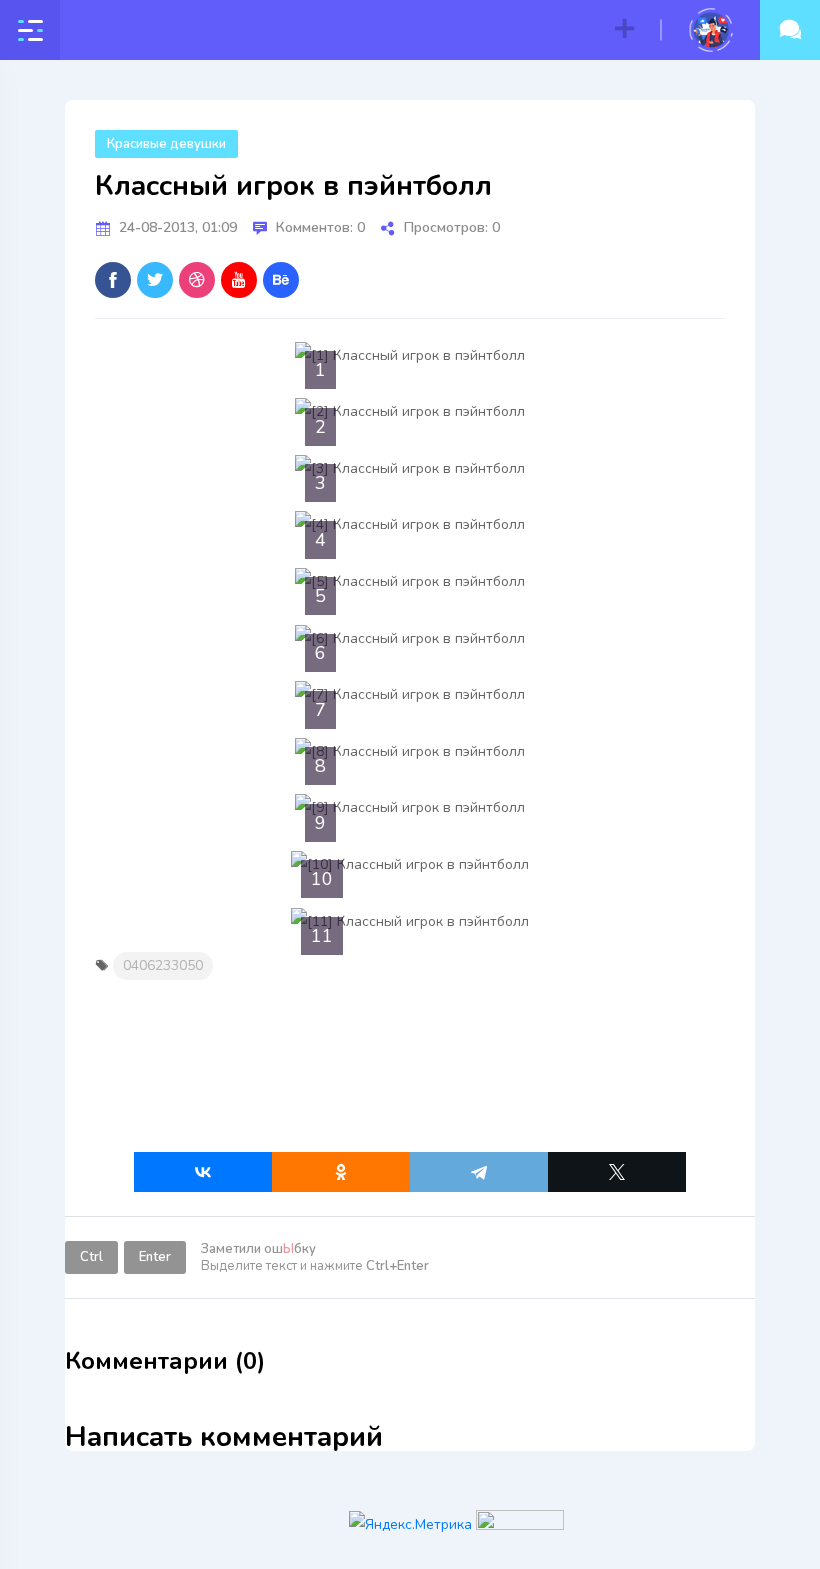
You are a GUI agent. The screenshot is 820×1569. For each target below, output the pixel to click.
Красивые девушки (166, 144)
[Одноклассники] (341, 1172)
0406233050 (163, 965)
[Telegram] (479, 1172)
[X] (617, 1172)
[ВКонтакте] (203, 1172)
